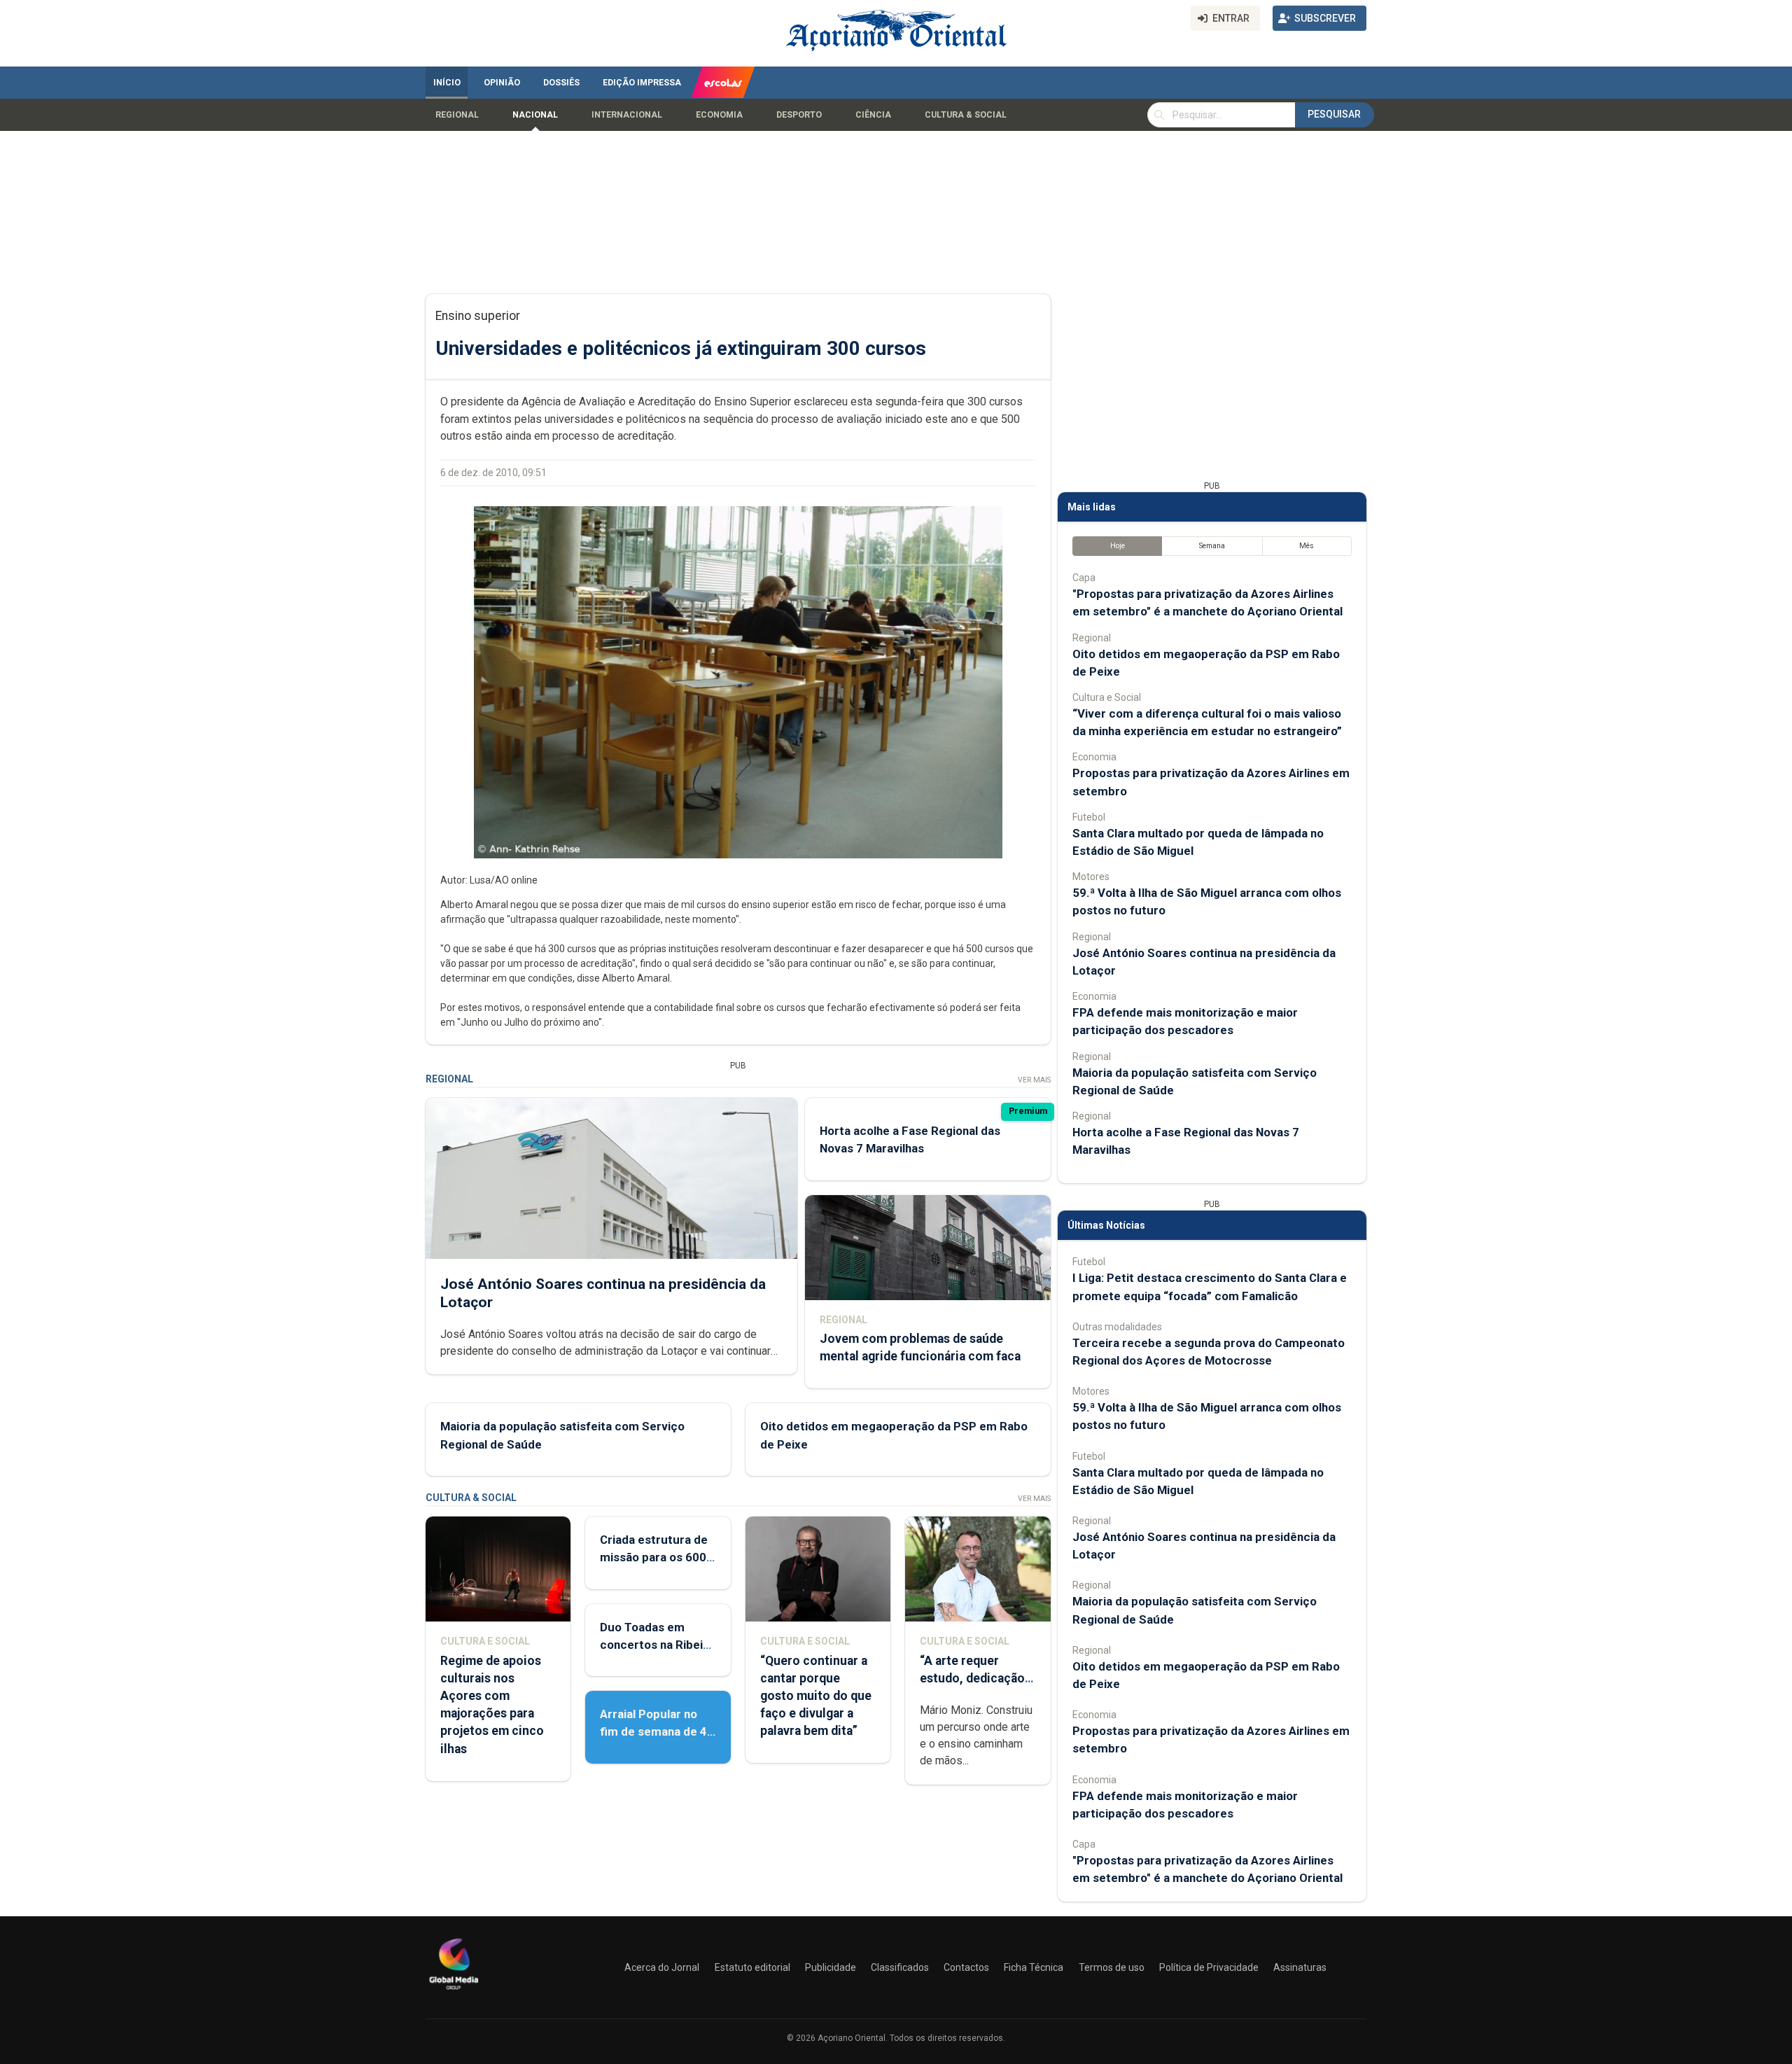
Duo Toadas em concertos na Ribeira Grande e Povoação (657, 1645)
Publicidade (831, 1967)
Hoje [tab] (1118, 546)
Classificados (900, 1967)
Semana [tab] (1212, 546)
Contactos (966, 1967)
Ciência (873, 115)
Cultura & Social (966, 115)
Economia (719, 115)
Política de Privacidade (1209, 1967)
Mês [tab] (1307, 546)
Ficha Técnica (1034, 1967)
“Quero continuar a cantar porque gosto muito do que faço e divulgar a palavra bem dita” (816, 1696)
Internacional (627, 115)
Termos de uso (1112, 1967)
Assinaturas (1300, 1967)
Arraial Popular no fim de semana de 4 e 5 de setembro (653, 1731)
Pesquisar (1334, 114)
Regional (457, 115)
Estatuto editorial (752, 1967)
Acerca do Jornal (662, 1967)
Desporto (799, 115)
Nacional (535, 115)
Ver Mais (1034, 1080)
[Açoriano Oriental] (454, 1991)
